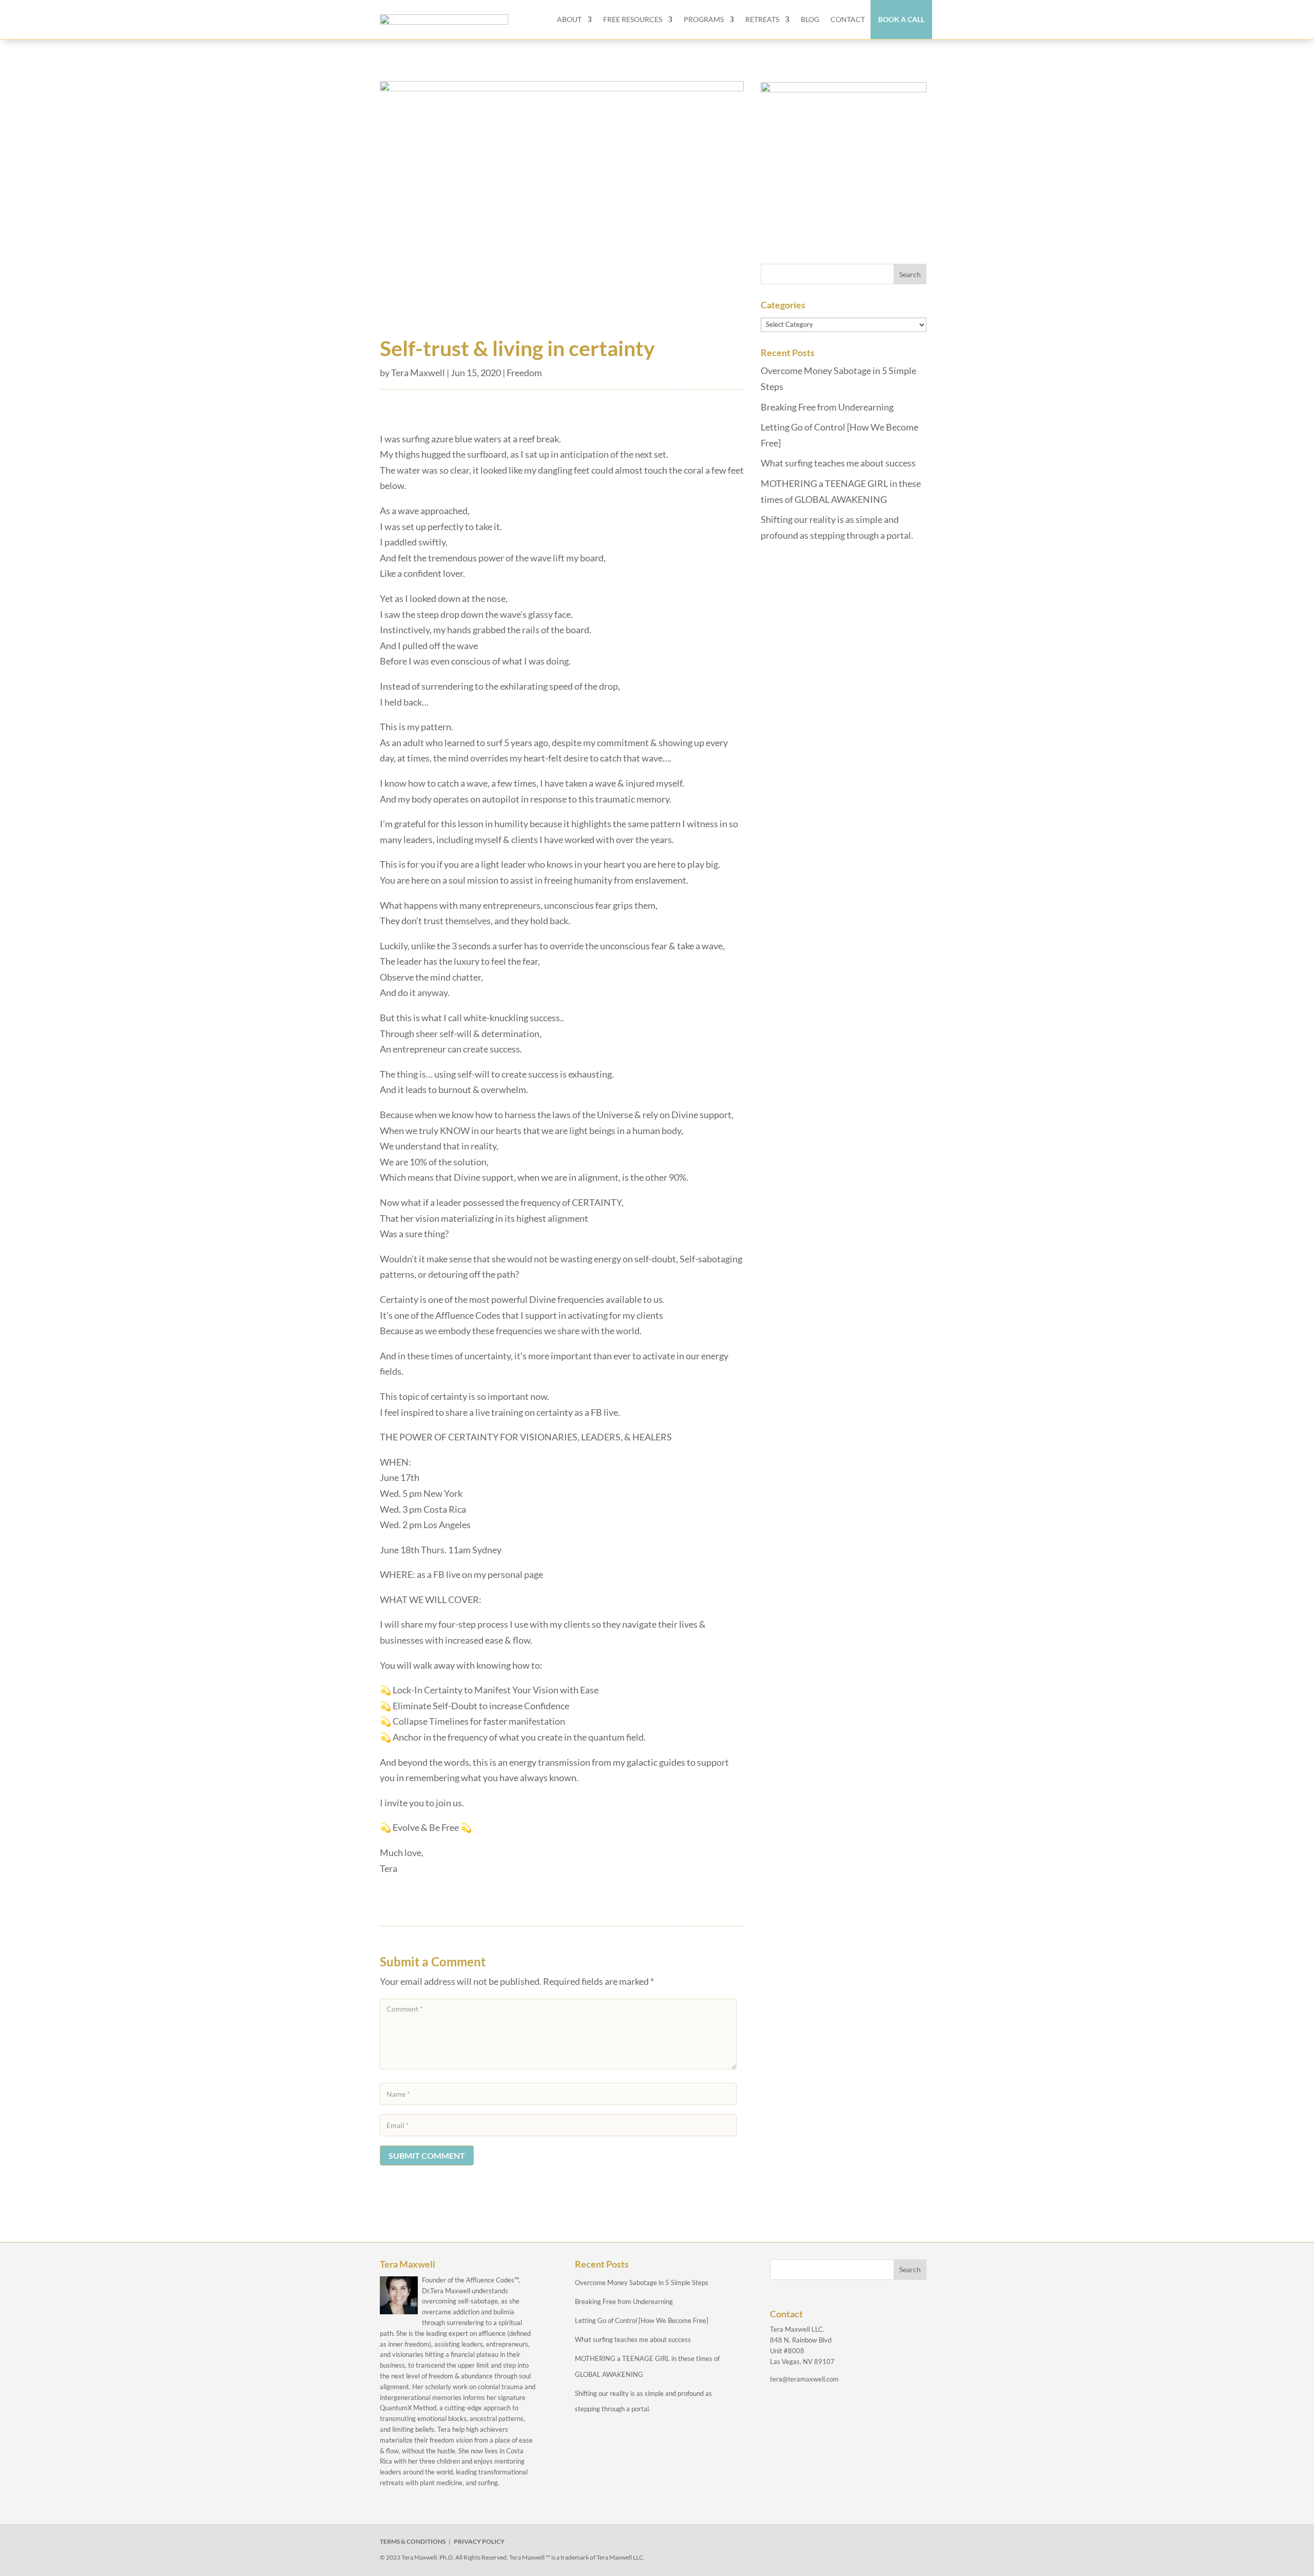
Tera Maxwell (418, 373)
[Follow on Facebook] (785, 2544)
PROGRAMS (704, 19)
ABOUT (569, 19)
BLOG (810, 19)
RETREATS (762, 19)
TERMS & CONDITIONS (413, 2541)
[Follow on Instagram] (833, 2544)
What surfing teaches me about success (838, 463)
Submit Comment (427, 2155)
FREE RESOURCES (633, 19)
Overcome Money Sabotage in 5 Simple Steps (642, 2282)
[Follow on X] (809, 2544)
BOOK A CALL (901, 19)
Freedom (524, 373)
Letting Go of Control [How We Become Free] (642, 2320)
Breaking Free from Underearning (827, 407)
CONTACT (848, 19)
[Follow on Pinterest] (880, 2544)
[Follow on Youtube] (856, 2544)
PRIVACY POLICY (479, 2541)
